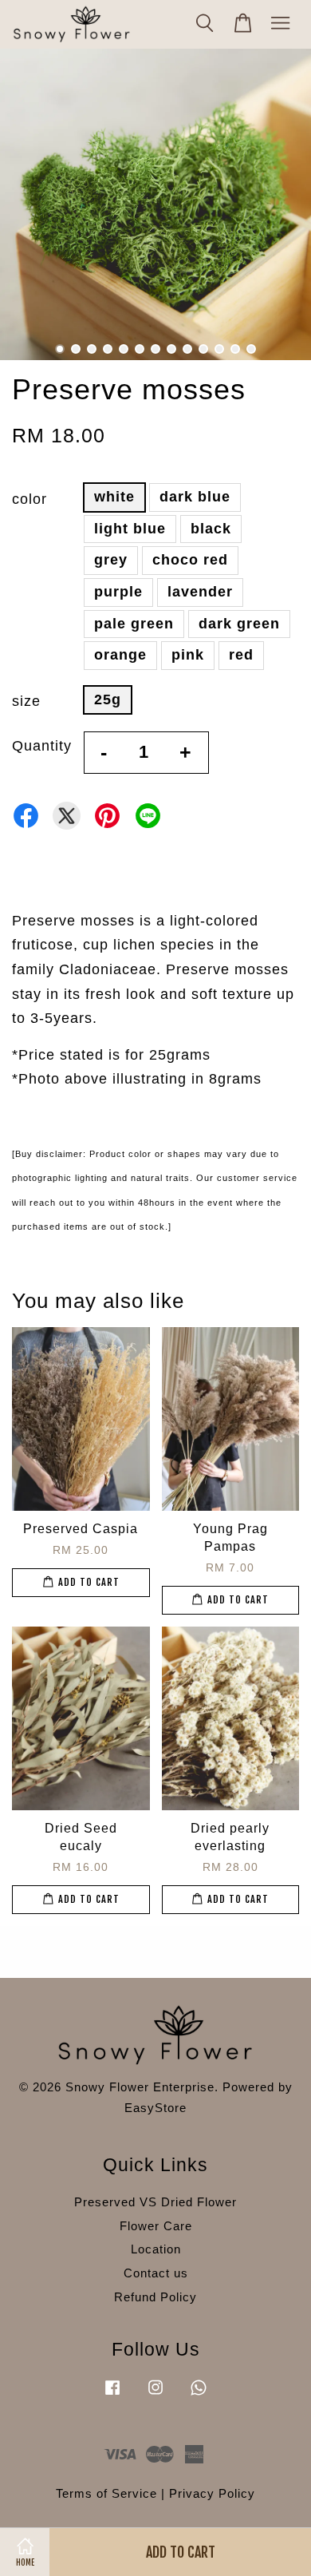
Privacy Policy (212, 2493)
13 (251, 349)
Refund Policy (155, 2297)
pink (188, 655)
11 (219, 349)
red (241, 655)
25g (108, 699)
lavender (200, 592)
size (26, 701)
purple (118, 592)
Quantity (42, 746)
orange (120, 655)
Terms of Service (106, 2493)
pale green (134, 624)
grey (111, 560)
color (30, 499)
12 (235, 349)
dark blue (195, 497)
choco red (190, 560)
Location (156, 2249)
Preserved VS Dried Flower (155, 2202)
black (211, 529)
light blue (130, 529)
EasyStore (155, 2108)
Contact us (156, 2273)
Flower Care (156, 2226)
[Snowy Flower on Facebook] (112, 2394)
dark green (239, 624)
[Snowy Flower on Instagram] (155, 2394)
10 (203, 349)
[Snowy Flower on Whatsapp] (199, 2394)
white (114, 497)
